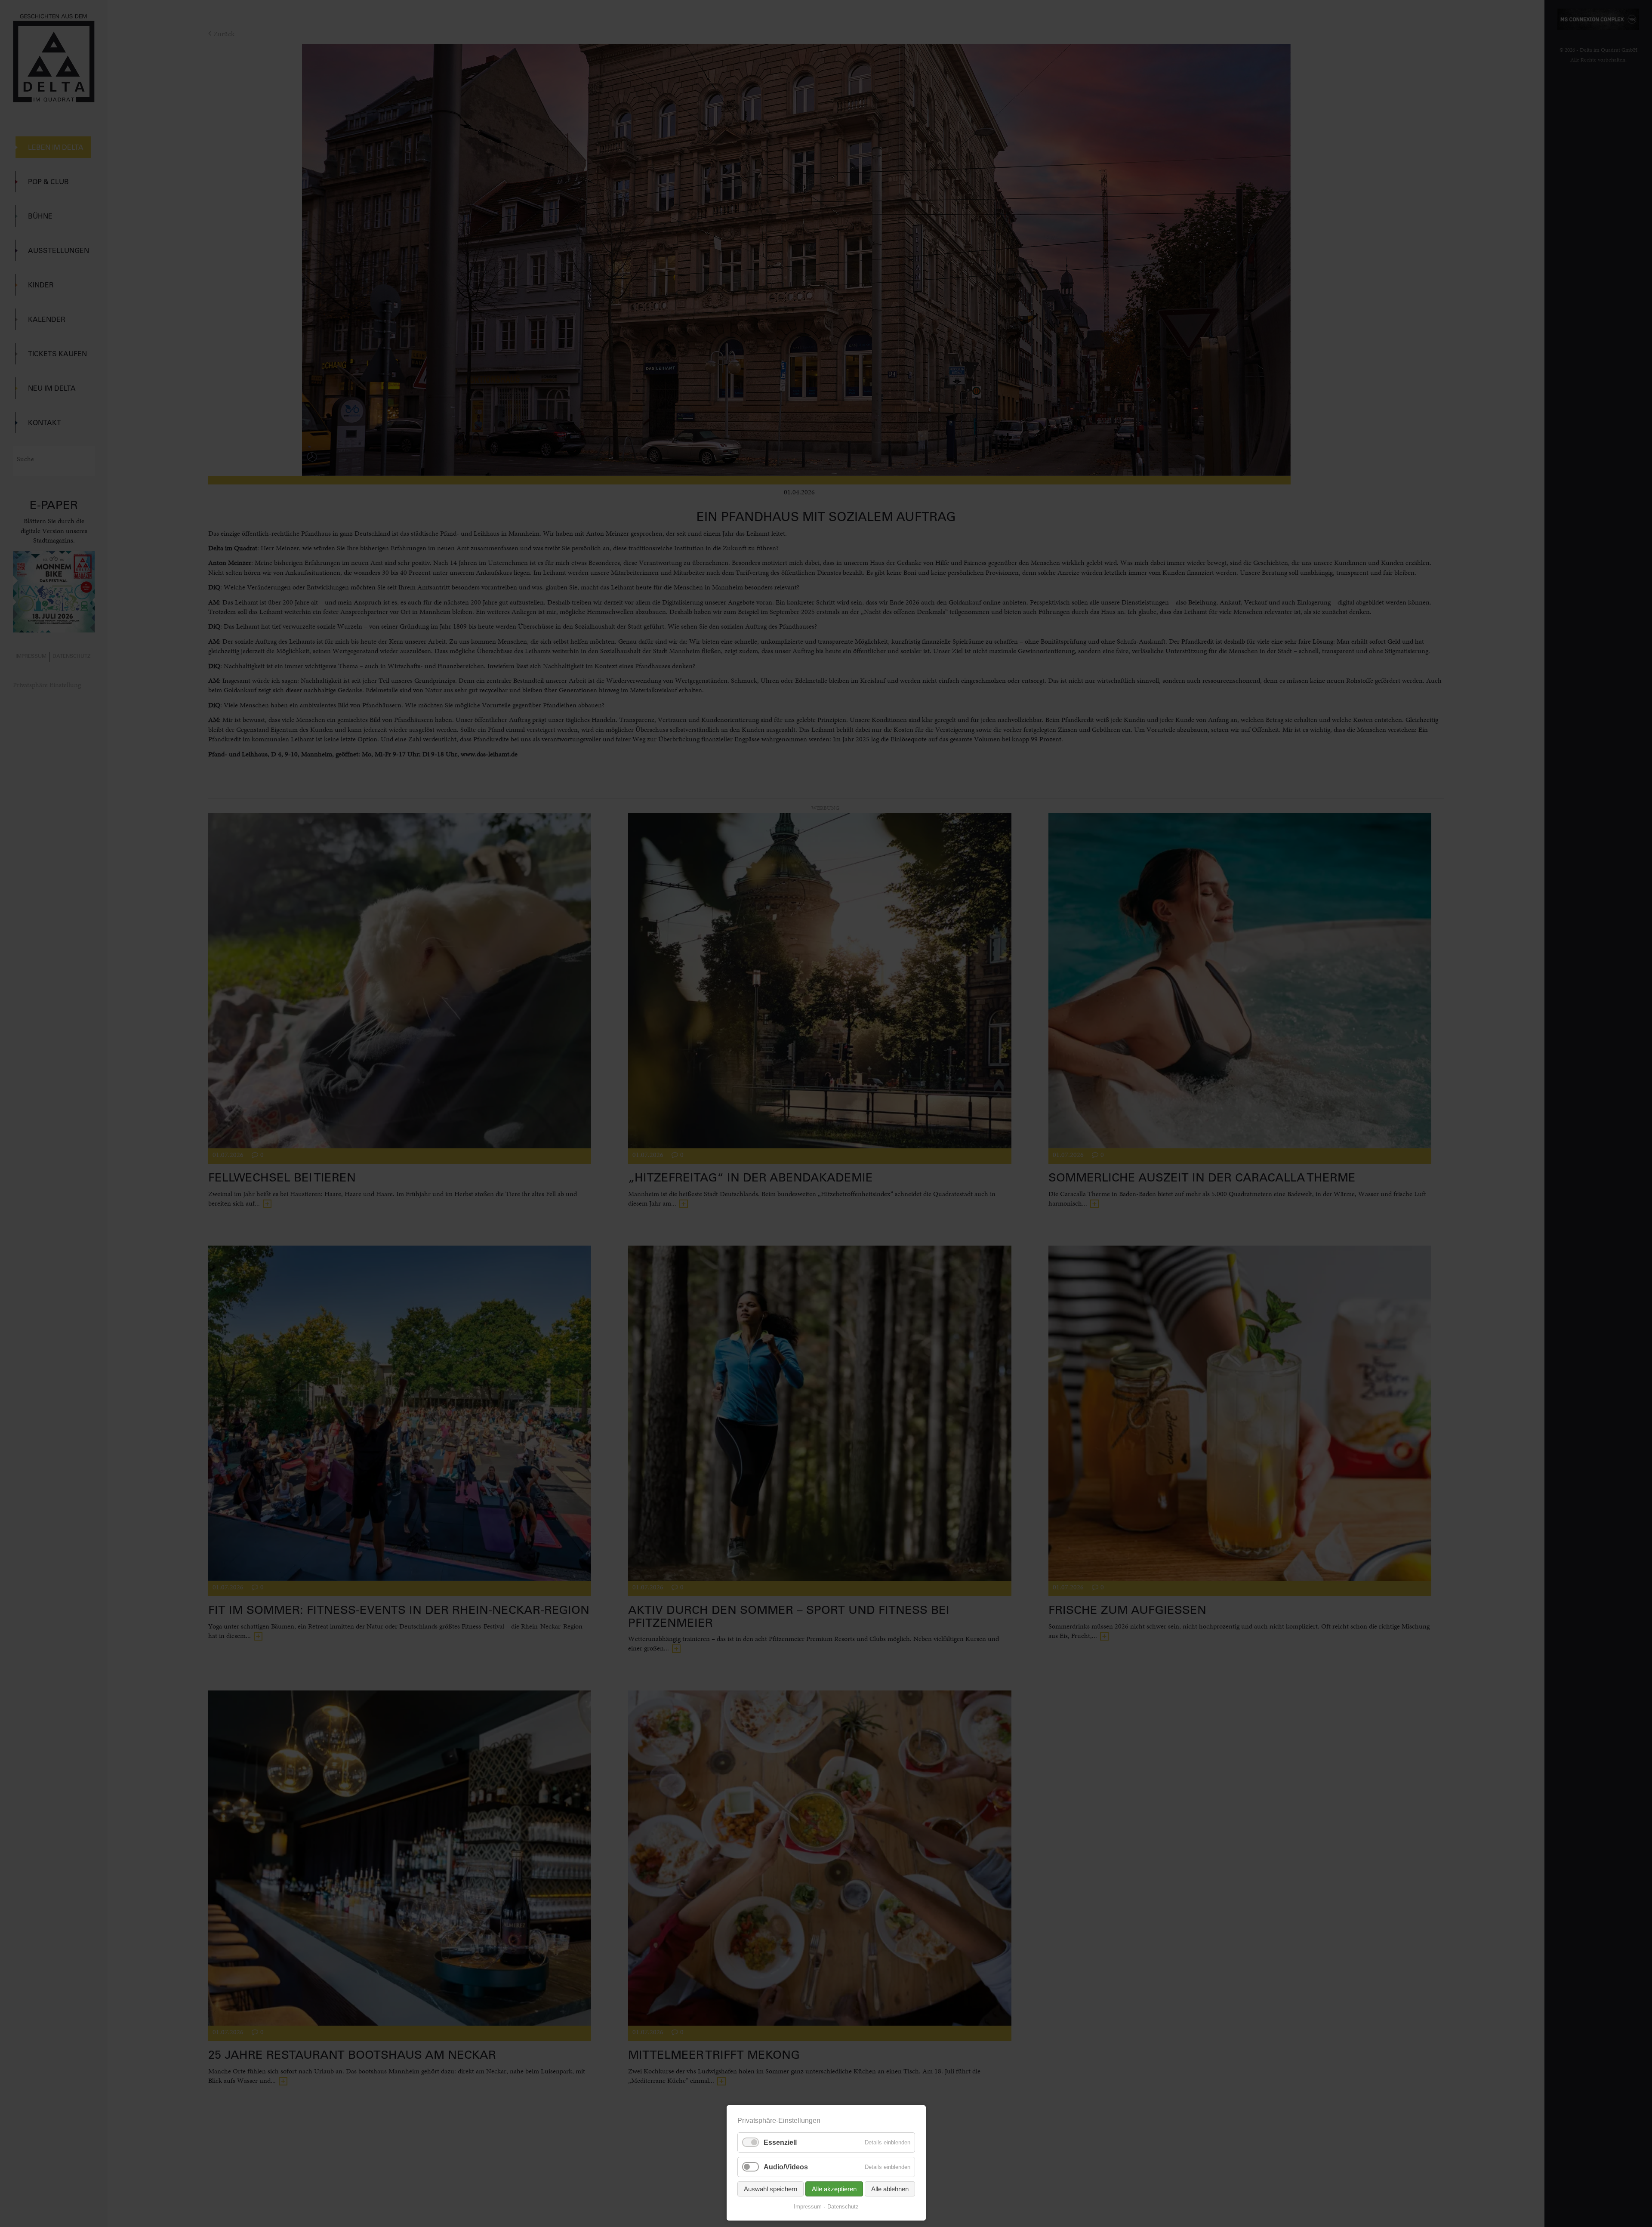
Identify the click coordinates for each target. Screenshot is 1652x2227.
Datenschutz (843, 2207)
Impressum (808, 2207)
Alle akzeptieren (834, 2189)
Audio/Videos (786, 2167)
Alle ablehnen (890, 2189)
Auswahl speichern (771, 2189)
